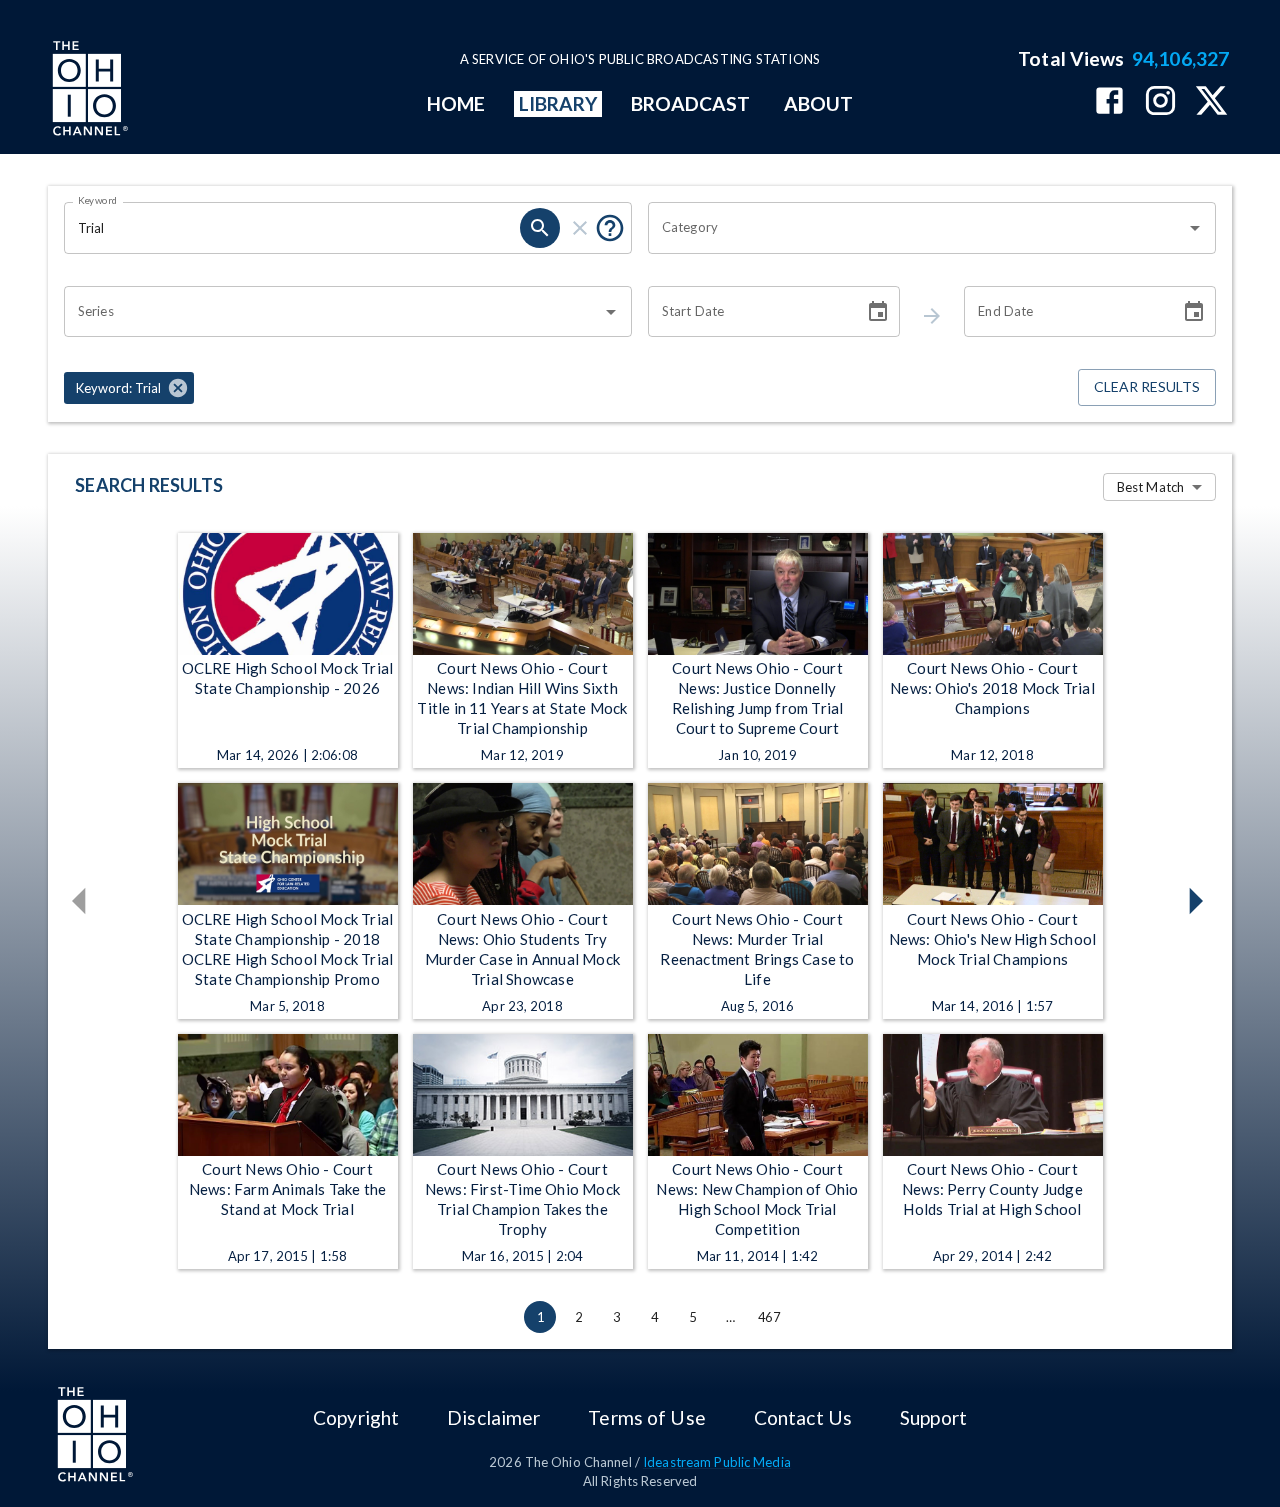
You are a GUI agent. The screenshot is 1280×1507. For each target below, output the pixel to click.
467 (769, 1317)
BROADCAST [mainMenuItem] (691, 103)
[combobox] (917, 228)
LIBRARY (558, 103)
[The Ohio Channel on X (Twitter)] (1211, 102)
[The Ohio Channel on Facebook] (1109, 102)
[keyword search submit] (540, 228)
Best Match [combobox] (1150, 487)
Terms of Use (646, 1417)
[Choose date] (878, 312)
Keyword (98, 200)
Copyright (356, 1417)
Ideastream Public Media (717, 1462)
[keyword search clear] (580, 228)
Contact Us (803, 1417)
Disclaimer (493, 1417)
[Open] (1195, 228)
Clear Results (1147, 386)
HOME (456, 103)
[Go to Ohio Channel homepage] (88, 91)
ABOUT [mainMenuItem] (818, 103)
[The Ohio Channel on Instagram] (1160, 102)
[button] (129, 388)
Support (933, 1417)
